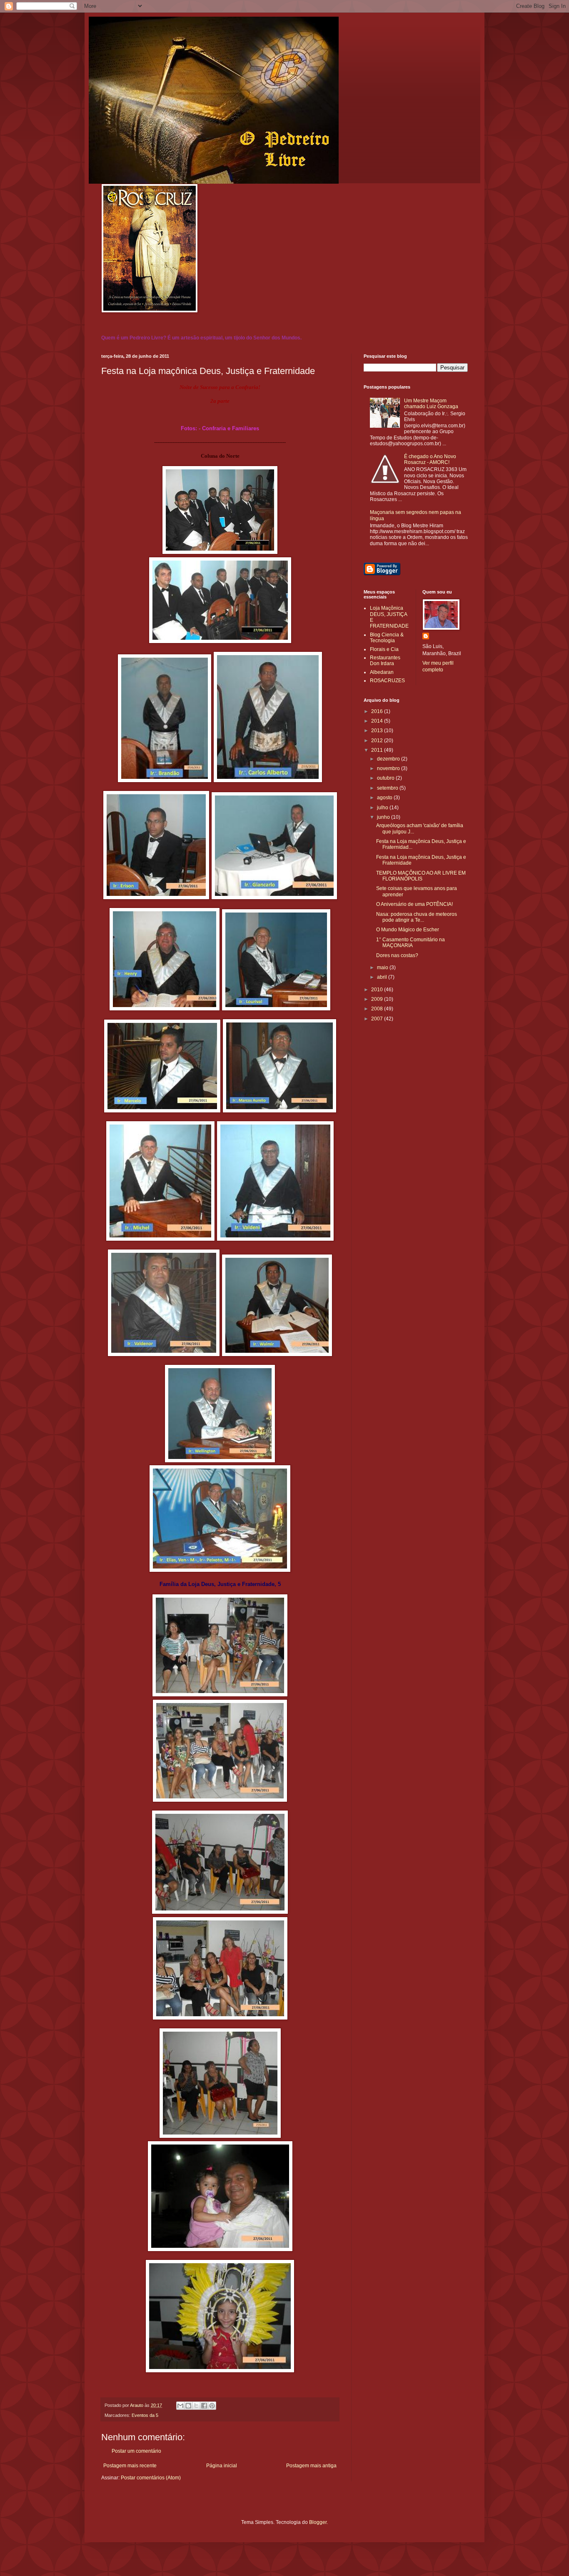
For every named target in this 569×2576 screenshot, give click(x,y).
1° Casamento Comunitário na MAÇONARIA (411, 943)
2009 (378, 999)
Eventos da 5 (145, 2415)
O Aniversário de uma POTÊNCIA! (414, 904)
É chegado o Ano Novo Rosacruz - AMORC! (430, 459)
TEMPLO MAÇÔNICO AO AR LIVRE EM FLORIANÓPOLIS (421, 876)
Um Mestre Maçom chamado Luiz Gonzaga (431, 404)
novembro (389, 768)
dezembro (389, 759)
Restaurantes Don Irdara (385, 661)
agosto (385, 798)
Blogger (318, 2522)
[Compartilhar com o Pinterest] (212, 2406)
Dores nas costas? (397, 955)
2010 (378, 990)
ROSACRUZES (387, 681)
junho (384, 817)
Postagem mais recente (130, 2466)
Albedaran (382, 672)
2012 (378, 741)
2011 (378, 750)
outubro (386, 778)
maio (383, 968)
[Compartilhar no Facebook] (204, 2406)
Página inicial (222, 2466)
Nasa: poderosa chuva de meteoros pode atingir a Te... (417, 917)
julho (383, 808)
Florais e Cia (384, 649)
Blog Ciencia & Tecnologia (387, 638)
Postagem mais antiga (311, 2466)
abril (383, 977)
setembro (388, 788)
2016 (378, 711)
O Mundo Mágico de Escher (408, 930)
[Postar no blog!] (188, 2406)
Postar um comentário (136, 2451)
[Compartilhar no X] (196, 2406)
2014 (378, 721)
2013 (378, 731)
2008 (378, 1009)
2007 (378, 1019)
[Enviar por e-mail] (180, 2406)
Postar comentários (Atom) (151, 2478)
